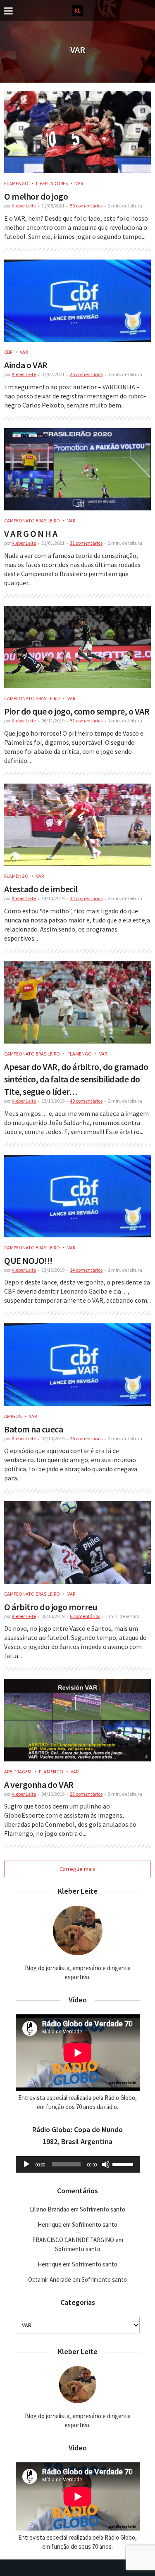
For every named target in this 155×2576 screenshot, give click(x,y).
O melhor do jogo (36, 196)
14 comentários (86, 1270)
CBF (8, 352)
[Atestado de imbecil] (77, 825)
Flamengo (16, 183)
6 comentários (85, 1616)
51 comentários (86, 721)
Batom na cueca (33, 1429)
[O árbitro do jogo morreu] (77, 1542)
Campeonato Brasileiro (32, 521)
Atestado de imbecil (41, 889)
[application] (78, 2164)
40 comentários (86, 1101)
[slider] (124, 2164)
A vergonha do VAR (39, 1785)
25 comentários (86, 374)
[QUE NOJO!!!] (77, 1196)
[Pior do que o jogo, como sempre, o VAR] (77, 647)
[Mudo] (106, 2164)
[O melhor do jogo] (77, 132)
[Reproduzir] (26, 2164)
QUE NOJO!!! (28, 1261)
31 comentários (86, 543)
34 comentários (86, 898)
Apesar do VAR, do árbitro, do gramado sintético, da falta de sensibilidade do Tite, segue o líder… (76, 1079)
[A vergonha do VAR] (77, 1720)
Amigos (13, 1416)
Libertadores (52, 183)
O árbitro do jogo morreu (51, 1607)
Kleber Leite (24, 206)
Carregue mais (77, 1869)
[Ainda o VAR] (77, 301)
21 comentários (86, 1794)
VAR (79, 183)
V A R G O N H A (31, 534)
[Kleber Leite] (77, 10)
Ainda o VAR (26, 365)
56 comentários (86, 206)
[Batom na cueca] (77, 1364)
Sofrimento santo (103, 2209)
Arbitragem (18, 1772)
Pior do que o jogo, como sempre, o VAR (77, 711)
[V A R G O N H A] (77, 469)
